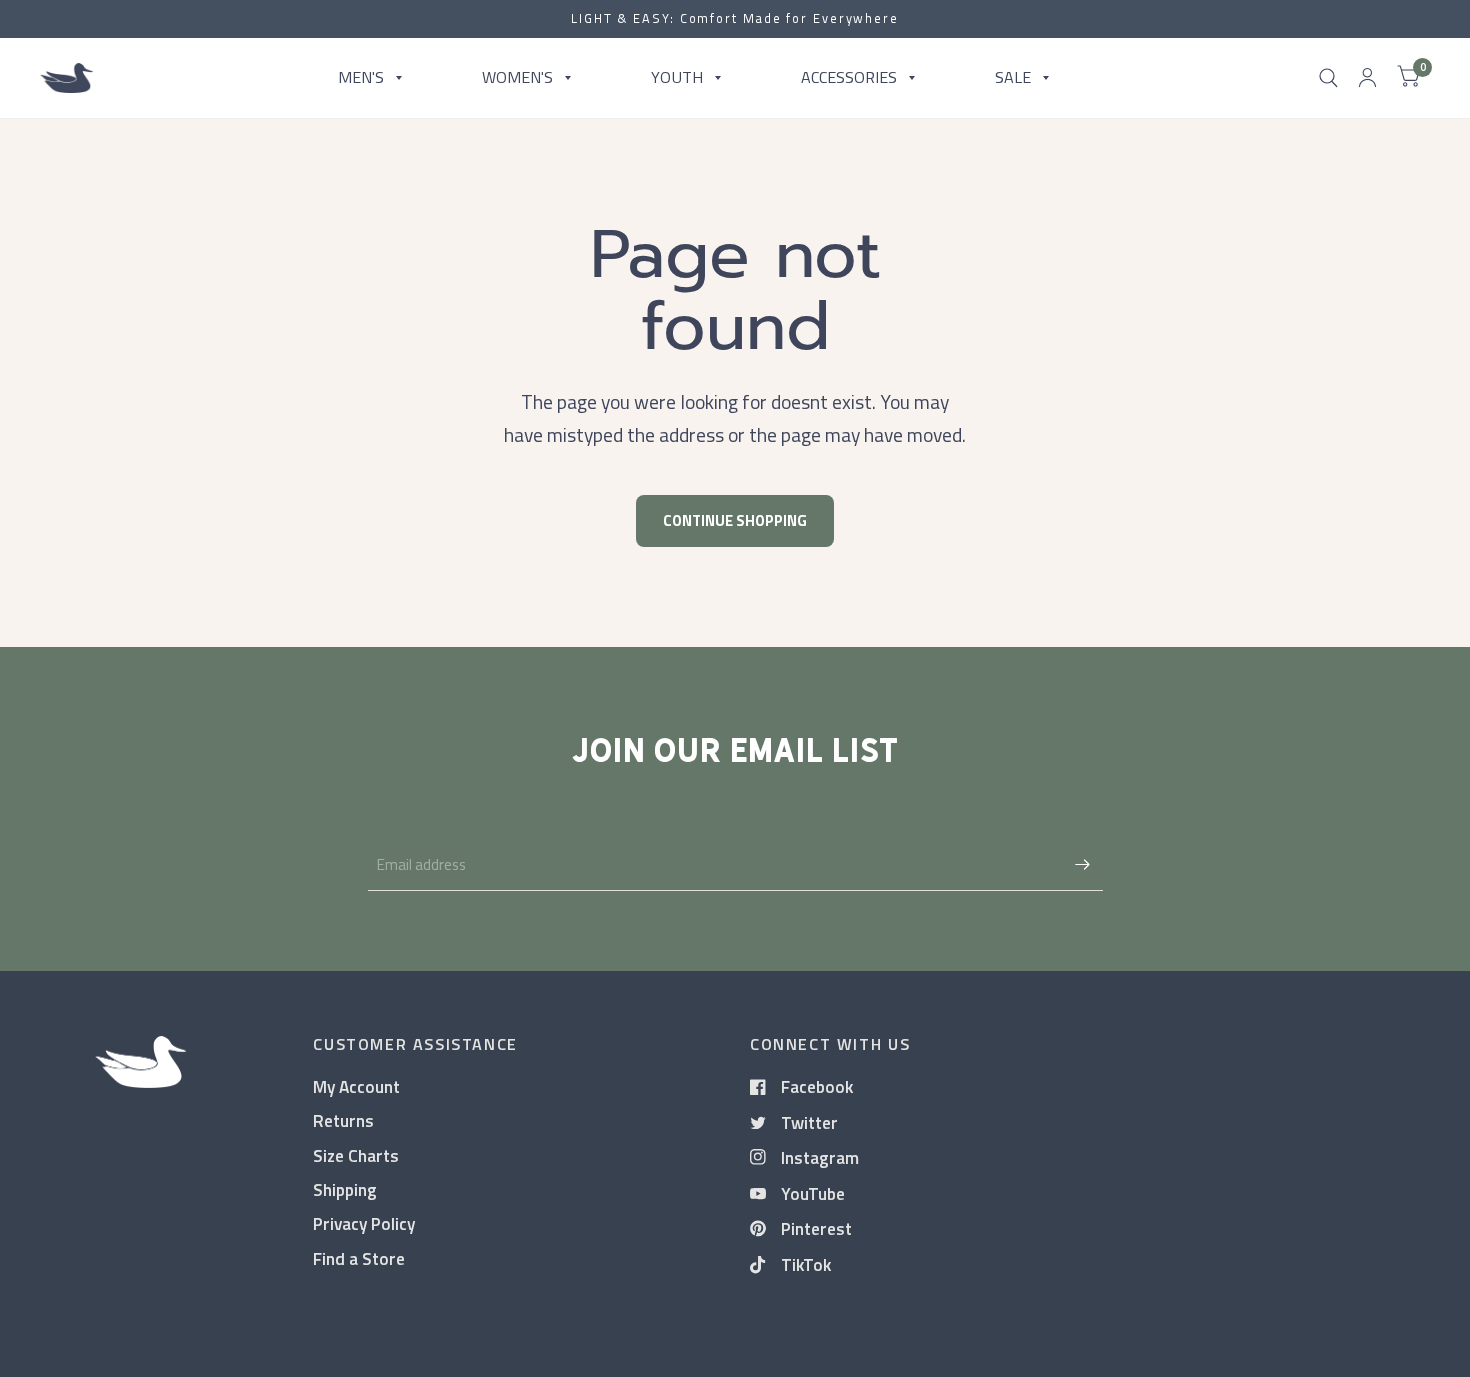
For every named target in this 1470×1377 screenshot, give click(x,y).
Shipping (345, 1189)
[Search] (1328, 78)
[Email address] (1083, 865)
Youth (677, 77)
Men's (361, 77)
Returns (343, 1120)
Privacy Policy (364, 1223)
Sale (1013, 77)
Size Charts (356, 1155)
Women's (517, 77)
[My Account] (1367, 78)
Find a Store (359, 1258)
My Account (356, 1086)
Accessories (849, 77)
